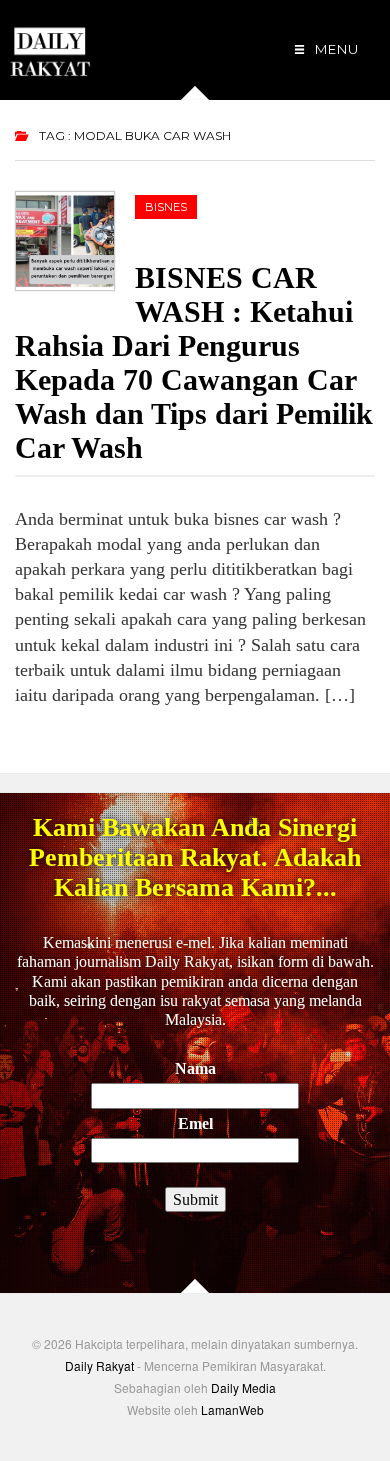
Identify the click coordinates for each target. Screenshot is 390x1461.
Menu (335, 49)
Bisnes (166, 207)
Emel (195, 1123)
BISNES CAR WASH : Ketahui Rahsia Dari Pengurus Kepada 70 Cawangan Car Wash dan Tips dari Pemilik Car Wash (194, 362)
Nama (195, 1068)
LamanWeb (232, 1409)
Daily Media (243, 1387)
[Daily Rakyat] (50, 43)
